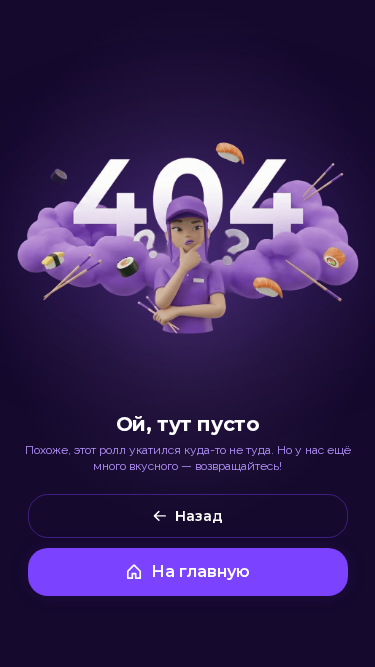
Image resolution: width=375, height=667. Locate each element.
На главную (200, 571)
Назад (199, 516)
